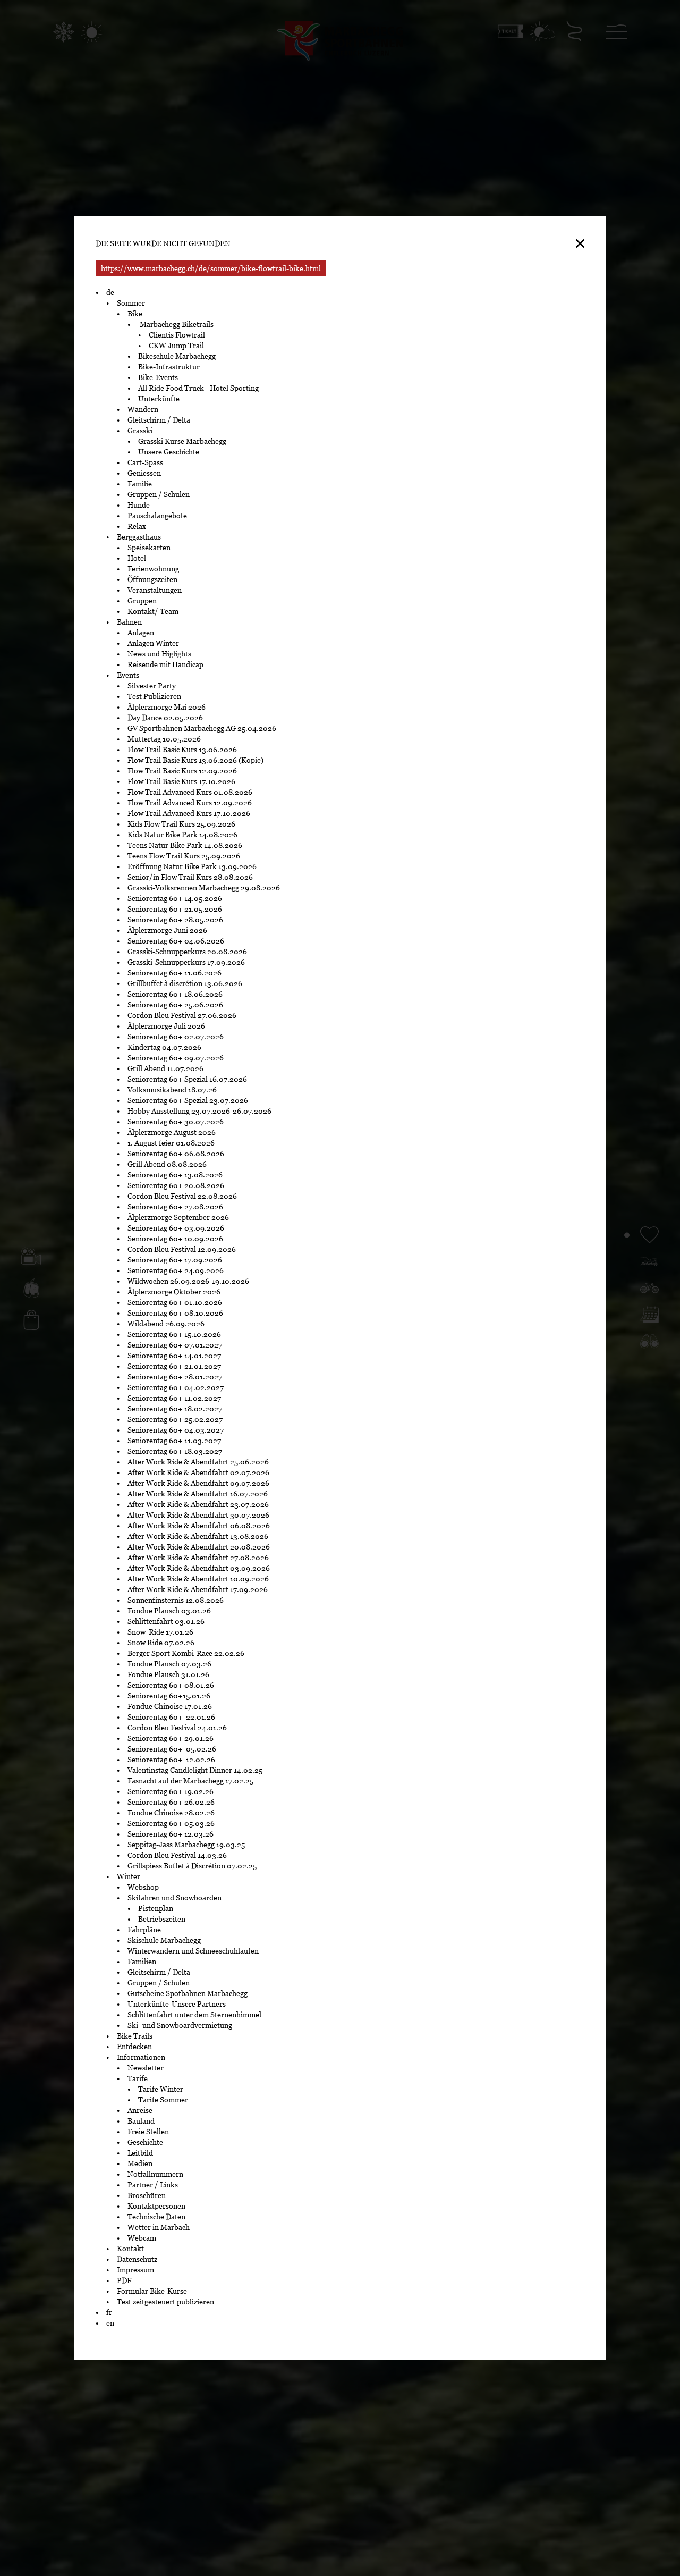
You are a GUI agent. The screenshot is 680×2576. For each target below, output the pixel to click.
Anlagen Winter (153, 643)
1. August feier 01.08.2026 (171, 1143)
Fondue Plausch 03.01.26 (169, 1611)
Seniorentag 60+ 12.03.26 (172, 1834)
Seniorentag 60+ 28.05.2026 (175, 920)
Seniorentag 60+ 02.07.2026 (176, 1037)
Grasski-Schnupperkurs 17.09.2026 (186, 962)
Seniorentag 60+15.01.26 (169, 1696)
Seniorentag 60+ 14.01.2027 (174, 1356)
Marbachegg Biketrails (176, 324)
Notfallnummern (155, 2174)
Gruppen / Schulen (159, 494)
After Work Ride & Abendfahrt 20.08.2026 (199, 1547)
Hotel (137, 558)
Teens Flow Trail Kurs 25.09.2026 (185, 856)
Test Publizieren (154, 696)
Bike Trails (135, 2036)
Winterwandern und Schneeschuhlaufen (193, 1951)
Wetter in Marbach (159, 2227)
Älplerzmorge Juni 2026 (167, 930)
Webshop (143, 1887)
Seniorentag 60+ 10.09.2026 (175, 1239)
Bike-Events (158, 377)
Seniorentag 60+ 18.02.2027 (176, 1409)
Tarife (138, 2078)
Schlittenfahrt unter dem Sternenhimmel (194, 2015)
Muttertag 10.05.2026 (165, 739)
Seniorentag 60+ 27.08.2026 (175, 1207)
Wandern (143, 409)
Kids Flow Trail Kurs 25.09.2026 (181, 824)
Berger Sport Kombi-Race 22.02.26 (186, 1653)
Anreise (140, 2110)
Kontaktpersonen (156, 2206)
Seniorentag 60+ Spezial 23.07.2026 (189, 1100)
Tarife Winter (161, 2089)
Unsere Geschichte (169, 452)
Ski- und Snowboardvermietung (180, 2025)
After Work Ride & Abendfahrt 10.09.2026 (198, 1579)
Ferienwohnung (153, 569)
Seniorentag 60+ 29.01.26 (171, 1738)
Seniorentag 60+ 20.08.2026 (176, 1185)
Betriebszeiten (162, 1919)
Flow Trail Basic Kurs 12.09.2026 (182, 771)
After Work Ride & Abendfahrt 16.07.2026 (198, 1494)
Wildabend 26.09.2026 (166, 1324)
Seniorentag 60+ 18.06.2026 (175, 994)
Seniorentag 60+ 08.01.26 (171, 1685)
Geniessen (144, 473)
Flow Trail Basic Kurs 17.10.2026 (181, 781)
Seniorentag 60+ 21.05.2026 (175, 909)
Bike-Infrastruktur (169, 367)
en (110, 2323)
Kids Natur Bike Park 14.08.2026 (182, 835)
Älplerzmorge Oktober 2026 (174, 1292)
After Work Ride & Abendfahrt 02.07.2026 (198, 1472)
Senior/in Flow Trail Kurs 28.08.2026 (190, 877)
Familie (140, 484)
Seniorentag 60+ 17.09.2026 (175, 1260)
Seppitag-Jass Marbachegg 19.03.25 (186, 1845)
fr (109, 2312)
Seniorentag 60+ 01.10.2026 (175, 1302)
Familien (142, 1962)
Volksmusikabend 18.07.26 (172, 1090)
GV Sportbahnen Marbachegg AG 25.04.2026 (202, 728)
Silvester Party (152, 686)
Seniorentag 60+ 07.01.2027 (175, 1345)
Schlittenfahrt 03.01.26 (166, 1621)
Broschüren (147, 2195)
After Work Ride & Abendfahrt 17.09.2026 (198, 1589)
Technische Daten (156, 2217)
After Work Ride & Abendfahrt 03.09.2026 (199, 1568)
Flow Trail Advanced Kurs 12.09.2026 (190, 803)
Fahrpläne (144, 1930)
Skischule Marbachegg (164, 1940)
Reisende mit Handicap (165, 664)
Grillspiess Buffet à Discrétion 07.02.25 (192, 1866)
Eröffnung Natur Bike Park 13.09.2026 (192, 866)
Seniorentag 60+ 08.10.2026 (175, 1313)
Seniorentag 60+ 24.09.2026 (176, 1270)
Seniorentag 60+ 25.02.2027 (175, 1419)
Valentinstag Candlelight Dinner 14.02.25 (195, 1770)
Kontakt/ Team (153, 611)
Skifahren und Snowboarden (175, 1898)
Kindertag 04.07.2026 (164, 1047)
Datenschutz (137, 2259)
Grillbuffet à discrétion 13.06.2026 (185, 983)
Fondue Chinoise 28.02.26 (171, 1813)
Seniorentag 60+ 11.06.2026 (175, 973)
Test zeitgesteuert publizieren (165, 2302)
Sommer (131, 303)
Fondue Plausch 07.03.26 (169, 1664)
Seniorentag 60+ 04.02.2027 (176, 1387)
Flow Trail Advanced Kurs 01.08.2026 (190, 792)
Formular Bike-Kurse (152, 2291)
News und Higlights (159, 654)
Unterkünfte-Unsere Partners (177, 2004)
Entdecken (134, 2047)
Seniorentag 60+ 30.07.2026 (176, 1122)
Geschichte (145, 2142)
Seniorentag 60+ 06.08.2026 (176, 1154)
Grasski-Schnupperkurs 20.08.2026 (187, 952)
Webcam (142, 2238)
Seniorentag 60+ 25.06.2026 (175, 1005)
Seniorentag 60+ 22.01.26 (172, 1717)
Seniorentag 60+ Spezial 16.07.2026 (187, 1079)
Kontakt (130, 2249)
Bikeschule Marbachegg (177, 356)
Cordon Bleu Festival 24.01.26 (177, 1728)
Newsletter (146, 2068)
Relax (137, 526)
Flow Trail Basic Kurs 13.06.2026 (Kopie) (195, 760)
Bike (135, 314)
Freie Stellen (148, 2132)
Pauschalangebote (157, 516)
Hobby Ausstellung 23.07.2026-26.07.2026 (199, 1111)
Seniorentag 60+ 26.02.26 (173, 1802)
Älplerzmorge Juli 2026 (166, 1026)
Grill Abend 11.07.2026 (165, 1068)
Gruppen (142, 601)
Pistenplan (156, 1908)
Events (128, 675)
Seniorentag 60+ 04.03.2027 (176, 1430)
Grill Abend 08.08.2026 (167, 1164)
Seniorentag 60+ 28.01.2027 (175, 1377)
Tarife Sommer (163, 2100)
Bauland (141, 2121)
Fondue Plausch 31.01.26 (168, 1674)
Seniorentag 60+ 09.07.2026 (176, 1058)
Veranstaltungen (155, 590)
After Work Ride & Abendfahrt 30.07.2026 (198, 1515)
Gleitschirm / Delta (159, 420)
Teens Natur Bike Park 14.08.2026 (185, 845)
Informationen (141, 2057)
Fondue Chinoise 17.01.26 (170, 1706)
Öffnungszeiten (152, 579)
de (110, 292)
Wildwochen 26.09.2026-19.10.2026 (188, 1281)
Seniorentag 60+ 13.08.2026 (175, 1175)
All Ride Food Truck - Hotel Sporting (198, 388)
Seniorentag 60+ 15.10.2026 (174, 1334)
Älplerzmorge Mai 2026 (167, 707)
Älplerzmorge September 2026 (178, 1217)
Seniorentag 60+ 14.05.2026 (175, 898)
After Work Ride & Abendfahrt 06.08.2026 (199, 1526)
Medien (140, 2163)
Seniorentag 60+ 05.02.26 (173, 1749)
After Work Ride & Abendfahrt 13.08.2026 (198, 1536)
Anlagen (141, 633)
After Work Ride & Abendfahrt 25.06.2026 (198, 1462)
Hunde (139, 505)
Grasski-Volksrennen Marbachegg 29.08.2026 (204, 888)
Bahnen (129, 622)
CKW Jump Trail (176, 346)
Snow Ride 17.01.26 (160, 1632)
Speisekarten (149, 548)
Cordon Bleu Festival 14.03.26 (177, 1855)
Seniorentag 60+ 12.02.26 (174, 1760)
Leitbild (140, 2153)
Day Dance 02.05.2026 (165, 718)
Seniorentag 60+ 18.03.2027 (175, 1451)
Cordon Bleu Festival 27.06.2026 (182, 1015)
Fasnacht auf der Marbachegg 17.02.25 (190, 1781)
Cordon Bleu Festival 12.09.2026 (182, 1249)
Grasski (140, 431)
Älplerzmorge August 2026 (172, 1132)
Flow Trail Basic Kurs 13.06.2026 (182, 750)
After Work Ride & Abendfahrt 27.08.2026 (198, 1558)
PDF (124, 2280)
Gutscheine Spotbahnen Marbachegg (188, 1993)
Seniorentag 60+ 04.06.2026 (176, 941)
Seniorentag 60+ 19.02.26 (173, 1791)
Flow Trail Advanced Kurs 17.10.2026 (189, 813)
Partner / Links (153, 2185)
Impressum (135, 2270)
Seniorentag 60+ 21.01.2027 (175, 1366)
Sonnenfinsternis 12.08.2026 (176, 1600)
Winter (129, 1876)
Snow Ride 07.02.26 (161, 1643)
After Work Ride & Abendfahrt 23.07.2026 (198, 1504)
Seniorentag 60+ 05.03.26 (173, 1823)
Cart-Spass (145, 462)
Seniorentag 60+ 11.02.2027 (175, 1398)
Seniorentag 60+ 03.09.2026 (176, 1228)
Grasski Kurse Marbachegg (182, 441)
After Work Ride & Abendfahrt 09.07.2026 (198, 1483)
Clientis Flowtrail (177, 335)
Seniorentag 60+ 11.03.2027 (174, 1441)
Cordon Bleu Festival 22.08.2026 (182, 1196)
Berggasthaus (139, 537)
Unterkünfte (159, 399)
